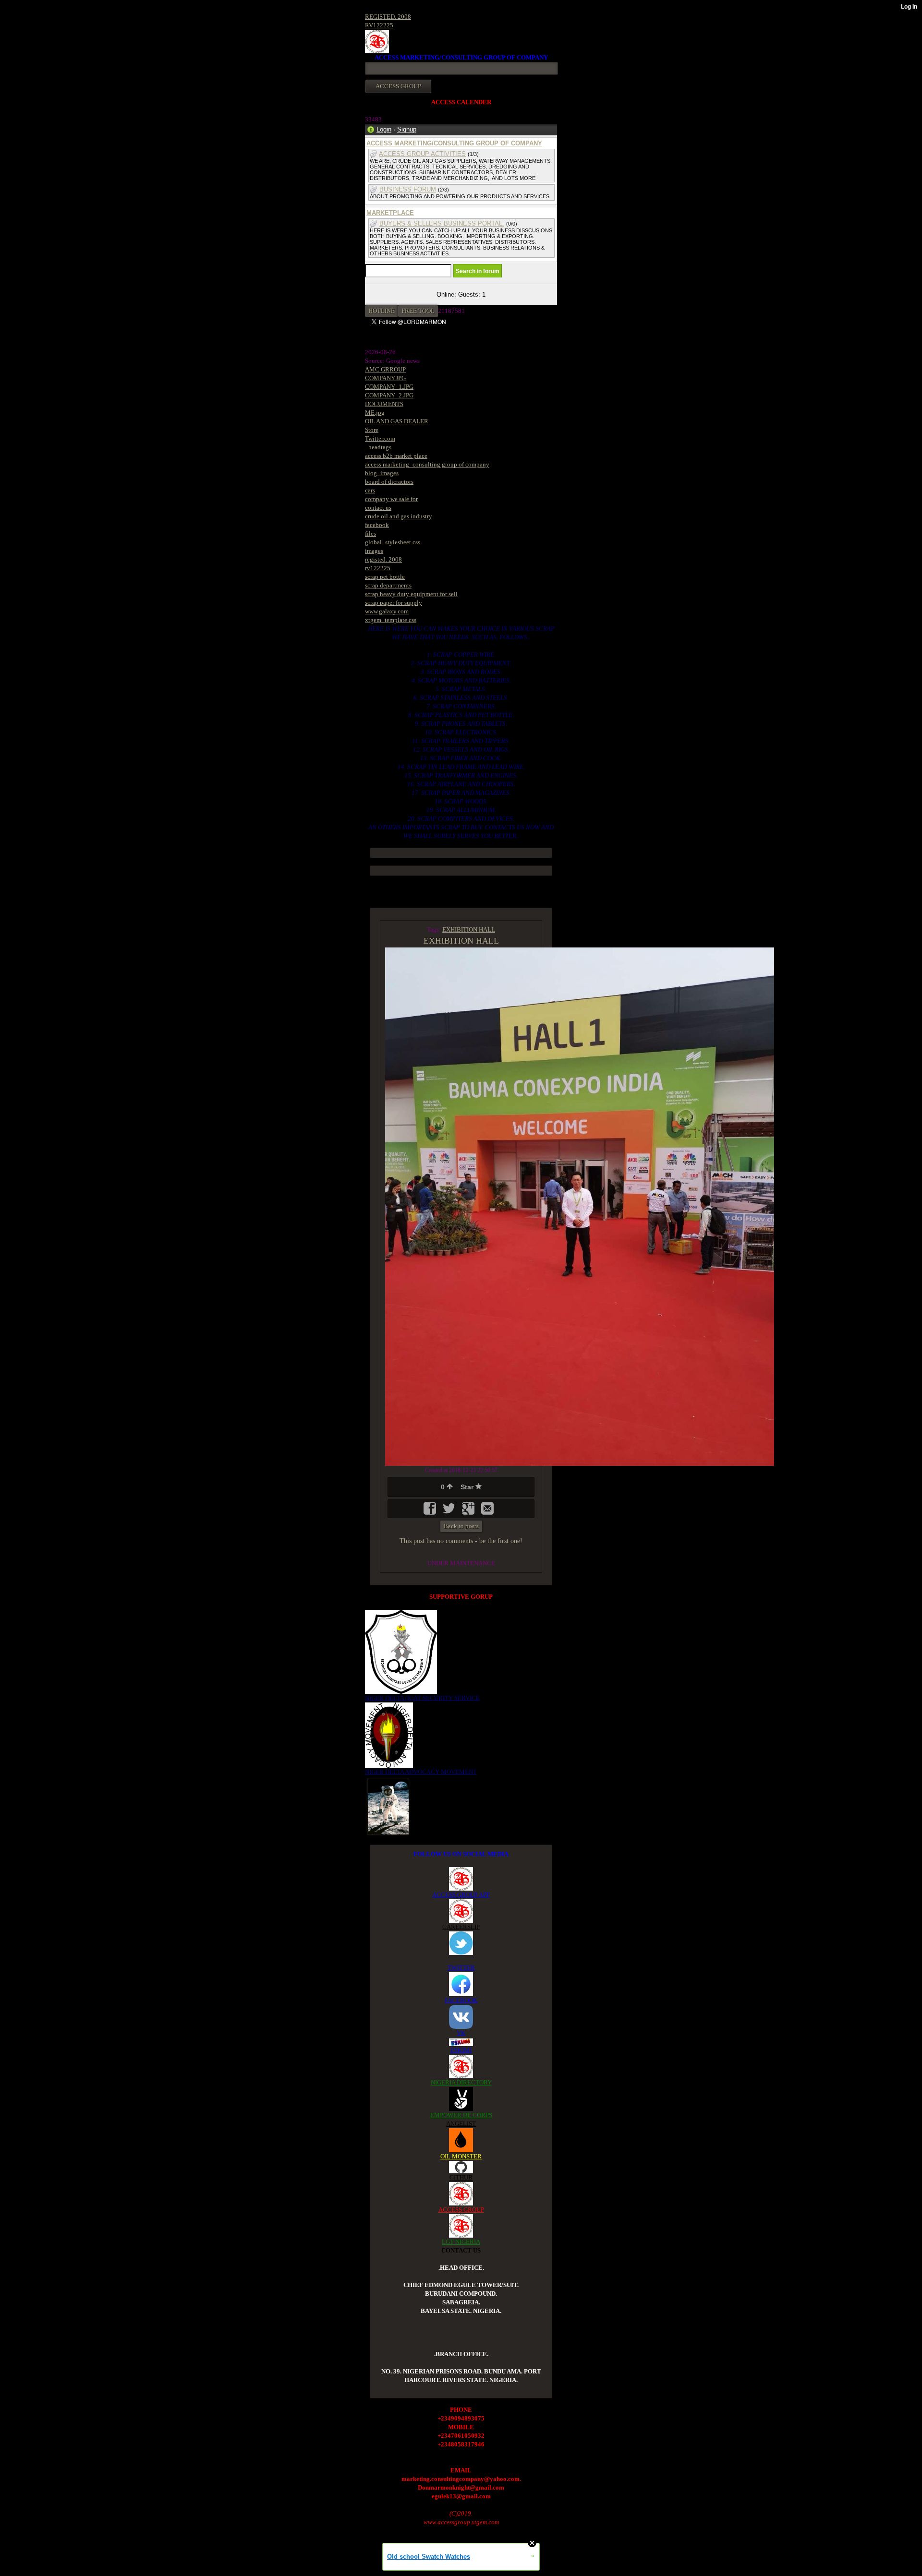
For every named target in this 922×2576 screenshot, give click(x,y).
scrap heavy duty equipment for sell (411, 594)
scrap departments (388, 585)
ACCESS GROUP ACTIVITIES (422, 154)
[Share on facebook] (431, 1512)
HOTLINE (382, 311)
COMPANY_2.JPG (389, 395)
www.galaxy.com (387, 611)
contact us (378, 508)
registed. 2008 (383, 559)
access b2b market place (396, 456)
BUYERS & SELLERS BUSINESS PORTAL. (442, 223)
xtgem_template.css (391, 620)
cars (370, 490)
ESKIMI (461, 2050)
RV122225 (379, 25)
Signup (407, 129)
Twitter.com (380, 438)
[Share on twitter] (450, 1512)
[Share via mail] (487, 1512)
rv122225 (378, 568)
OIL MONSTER (461, 2156)
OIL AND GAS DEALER (397, 421)
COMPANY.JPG (385, 378)
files (370, 533)
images (374, 551)
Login (384, 129)
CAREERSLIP (461, 1927)
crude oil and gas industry (399, 516)
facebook (377, 525)
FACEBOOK (461, 2000)
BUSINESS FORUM (408, 189)
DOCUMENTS (384, 404)
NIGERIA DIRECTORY (461, 2082)
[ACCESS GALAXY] (388, 1806)
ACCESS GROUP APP (461, 1895)
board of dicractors (389, 482)
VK (461, 2033)
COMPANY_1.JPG (389, 387)
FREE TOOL (418, 311)
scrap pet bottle (385, 577)
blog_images (382, 473)
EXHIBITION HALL (469, 929)
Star (468, 1487)
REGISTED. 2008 (388, 17)
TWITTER (461, 1968)
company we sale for (391, 499)
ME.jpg (375, 413)
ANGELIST (461, 2124)
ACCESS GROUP (461, 2210)
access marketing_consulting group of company (427, 464)
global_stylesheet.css (393, 542)
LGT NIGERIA (461, 2242)
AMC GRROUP (385, 369)
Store (372, 430)
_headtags (378, 447)
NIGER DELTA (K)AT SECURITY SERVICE (422, 1698)
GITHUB (461, 2177)
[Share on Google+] (469, 1512)
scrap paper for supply (394, 603)
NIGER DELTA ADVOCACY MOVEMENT (421, 1772)
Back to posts (461, 1526)
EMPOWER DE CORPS (461, 2115)
